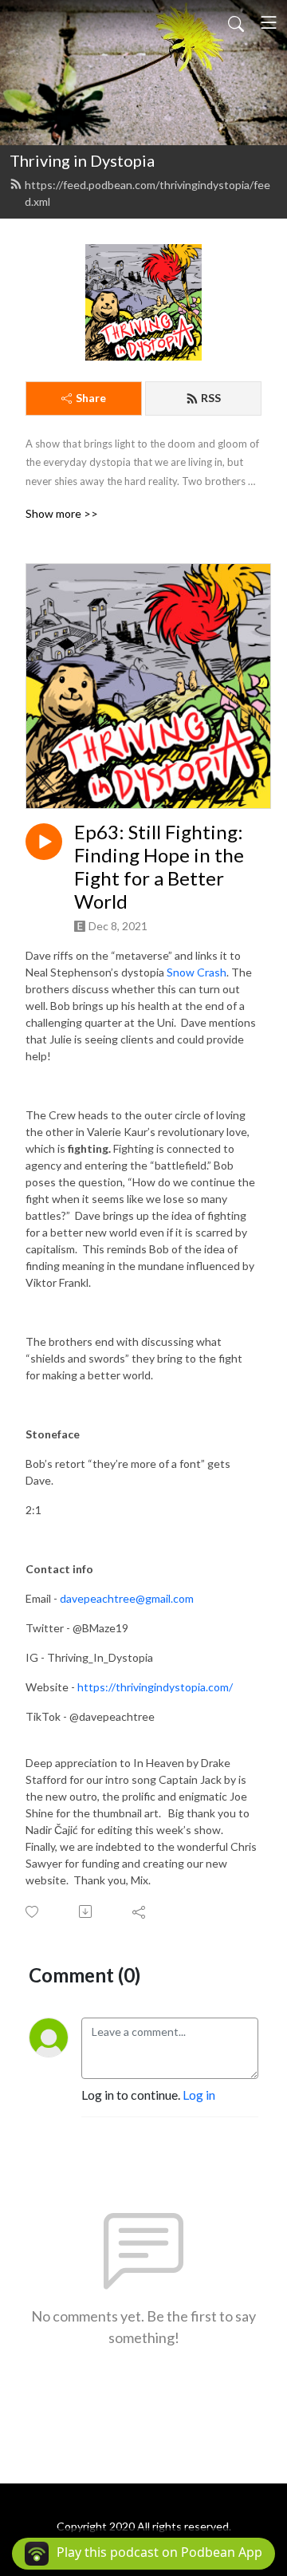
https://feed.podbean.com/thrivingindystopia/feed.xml (147, 193)
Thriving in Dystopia (82, 160)
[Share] (140, 1911)
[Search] (236, 22)
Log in (199, 2095)
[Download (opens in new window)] (86, 1911)
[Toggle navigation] (269, 22)
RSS (211, 398)
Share (91, 398)
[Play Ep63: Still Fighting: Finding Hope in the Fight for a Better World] (44, 842)
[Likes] (33, 1912)
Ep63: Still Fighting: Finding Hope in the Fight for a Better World (159, 866)
